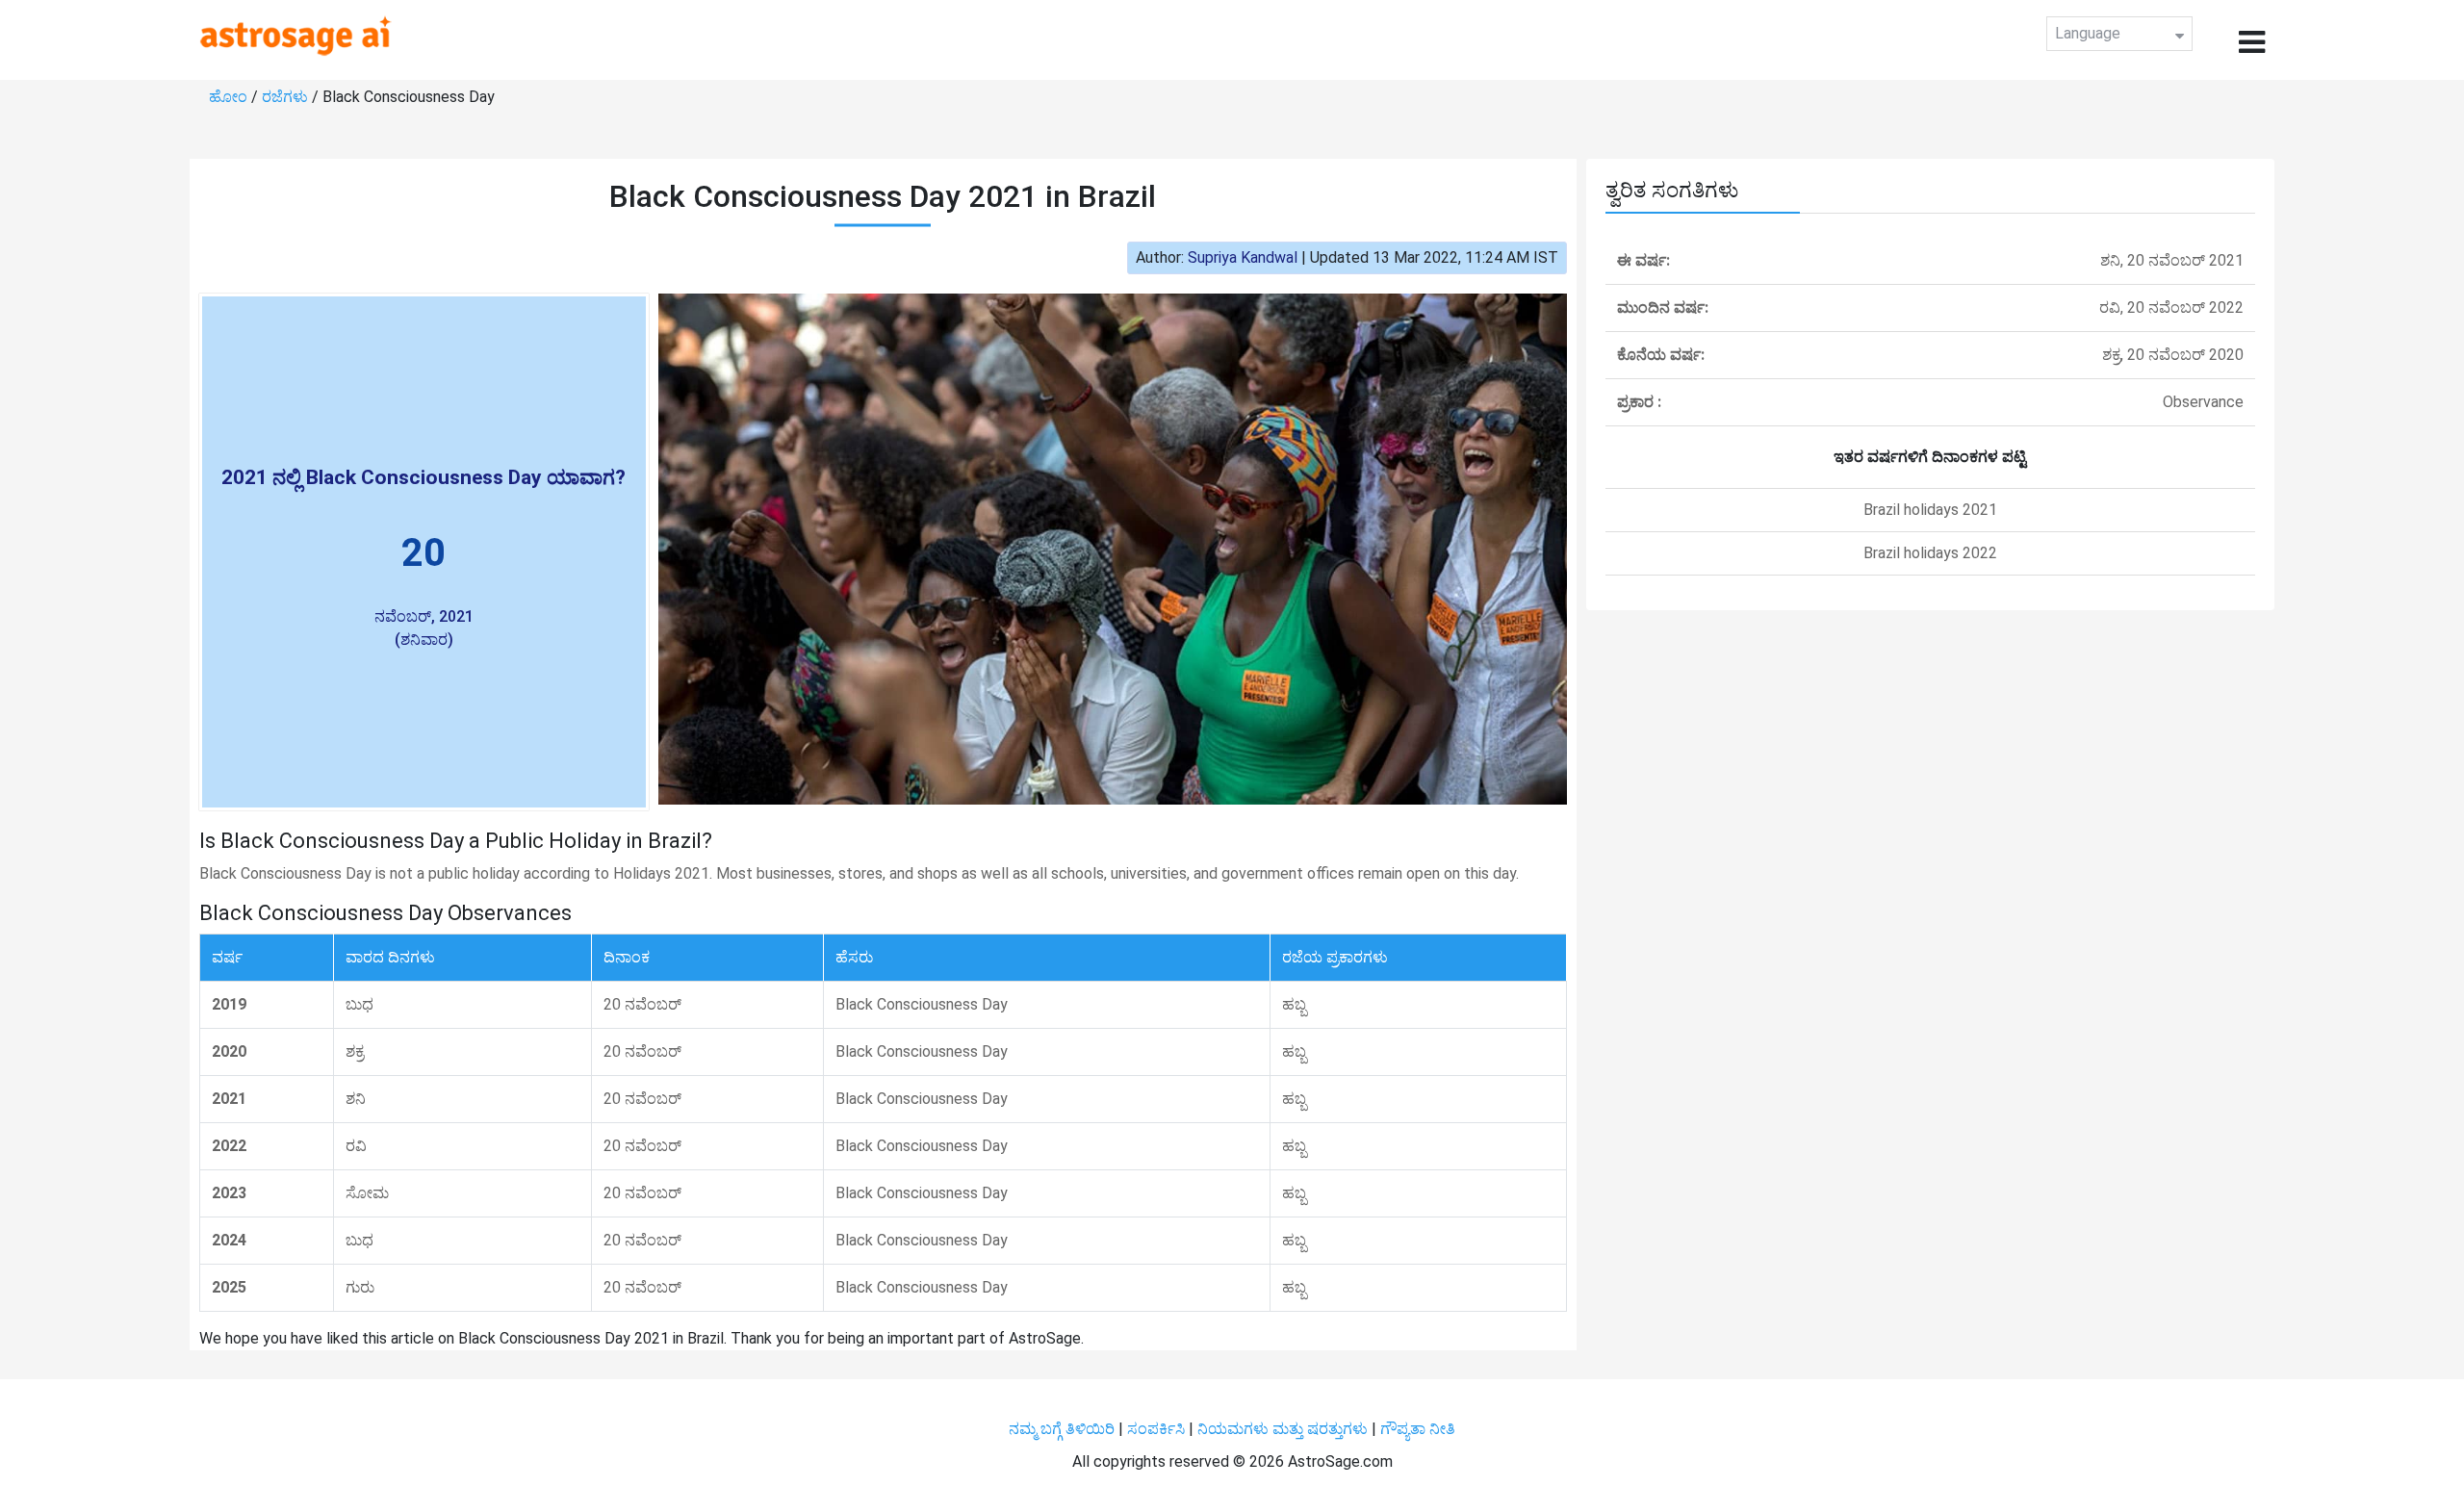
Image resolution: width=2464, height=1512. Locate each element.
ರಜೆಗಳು (287, 97)
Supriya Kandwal (1243, 257)
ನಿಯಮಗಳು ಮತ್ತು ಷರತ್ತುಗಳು (1283, 1429)
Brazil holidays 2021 (1930, 510)
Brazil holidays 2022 (1930, 553)
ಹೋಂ (230, 97)
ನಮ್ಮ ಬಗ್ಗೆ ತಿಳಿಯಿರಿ (1064, 1429)
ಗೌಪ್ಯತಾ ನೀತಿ (1418, 1429)
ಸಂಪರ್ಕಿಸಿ (1158, 1429)
